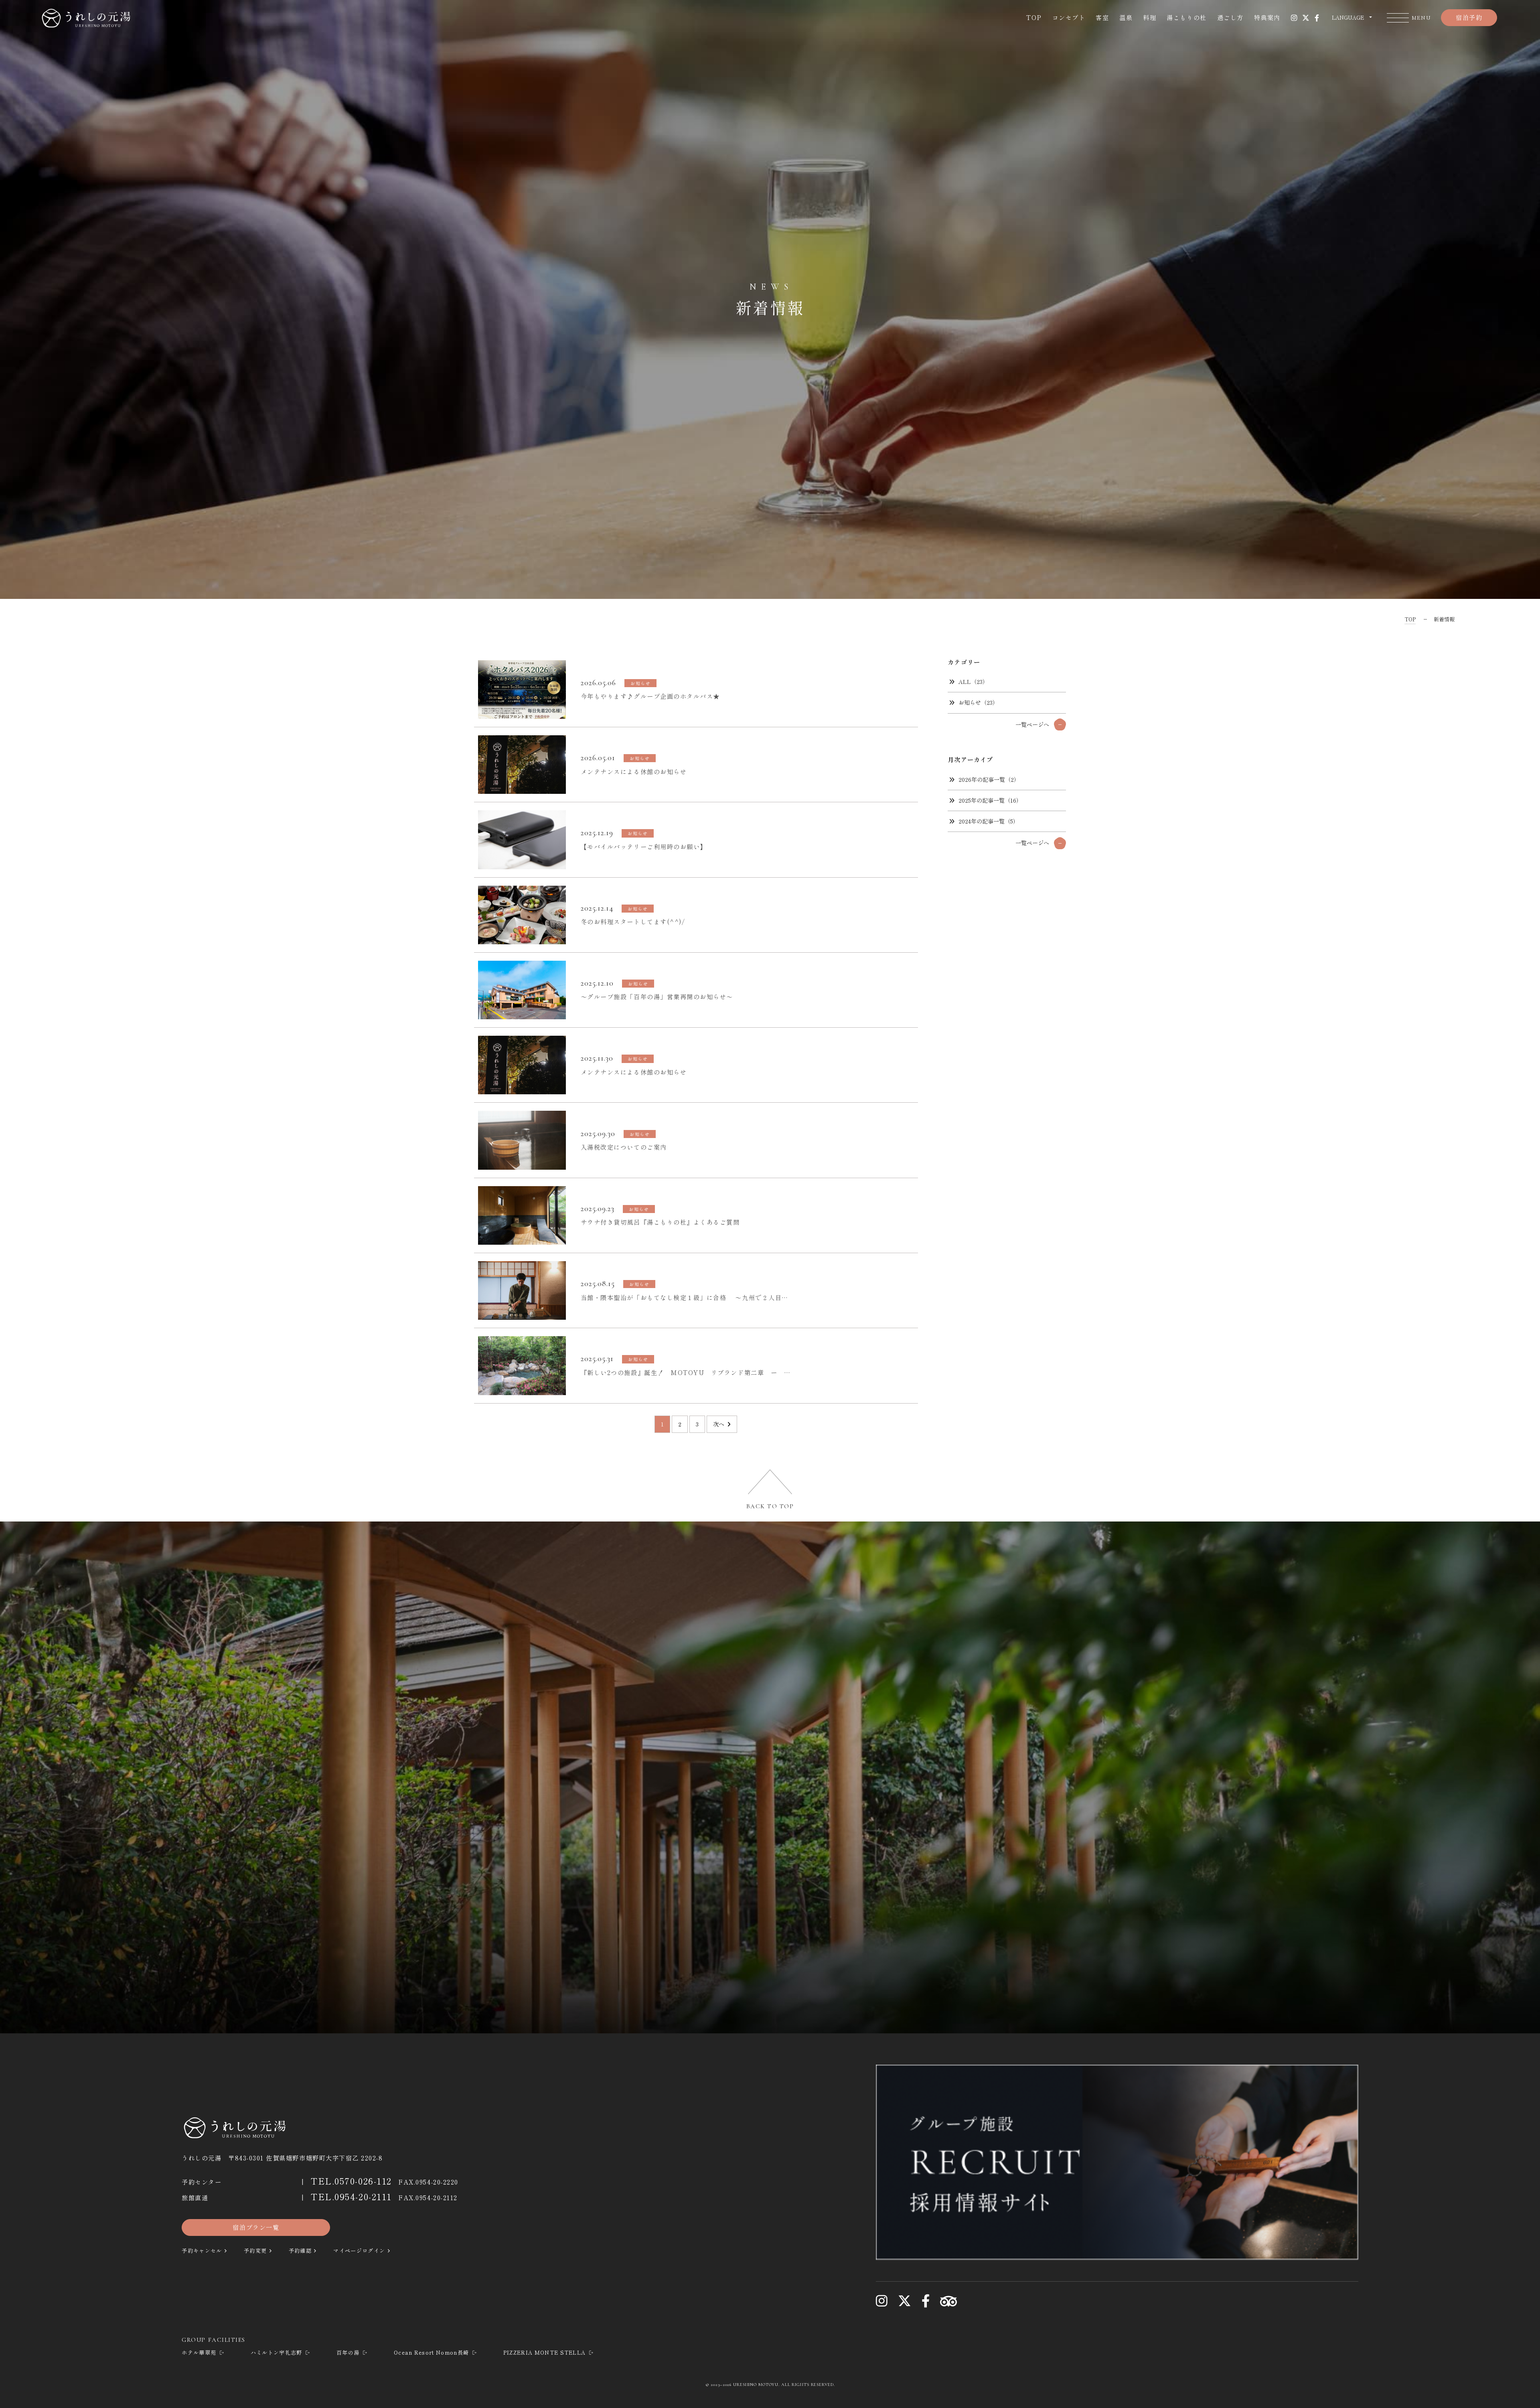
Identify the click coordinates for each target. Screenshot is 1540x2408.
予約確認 (300, 2251)
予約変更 (255, 2251)
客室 (1102, 17)
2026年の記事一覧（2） (989, 779)
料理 (1150, 17)
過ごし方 (1230, 17)
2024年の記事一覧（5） (989, 821)
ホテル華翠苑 (199, 2352)
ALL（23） (973, 682)
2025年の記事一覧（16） (990, 800)
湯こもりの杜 (1186, 17)
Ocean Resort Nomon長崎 (431, 2352)
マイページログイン (359, 2251)
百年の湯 (348, 2352)
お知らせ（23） (978, 702)
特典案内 (1267, 17)
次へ (719, 1424)
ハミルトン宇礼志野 (277, 2352)
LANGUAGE (1348, 17)
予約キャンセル (202, 2251)
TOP (1034, 17)
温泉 (1126, 17)
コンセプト (1069, 17)
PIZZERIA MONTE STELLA (545, 2352)
